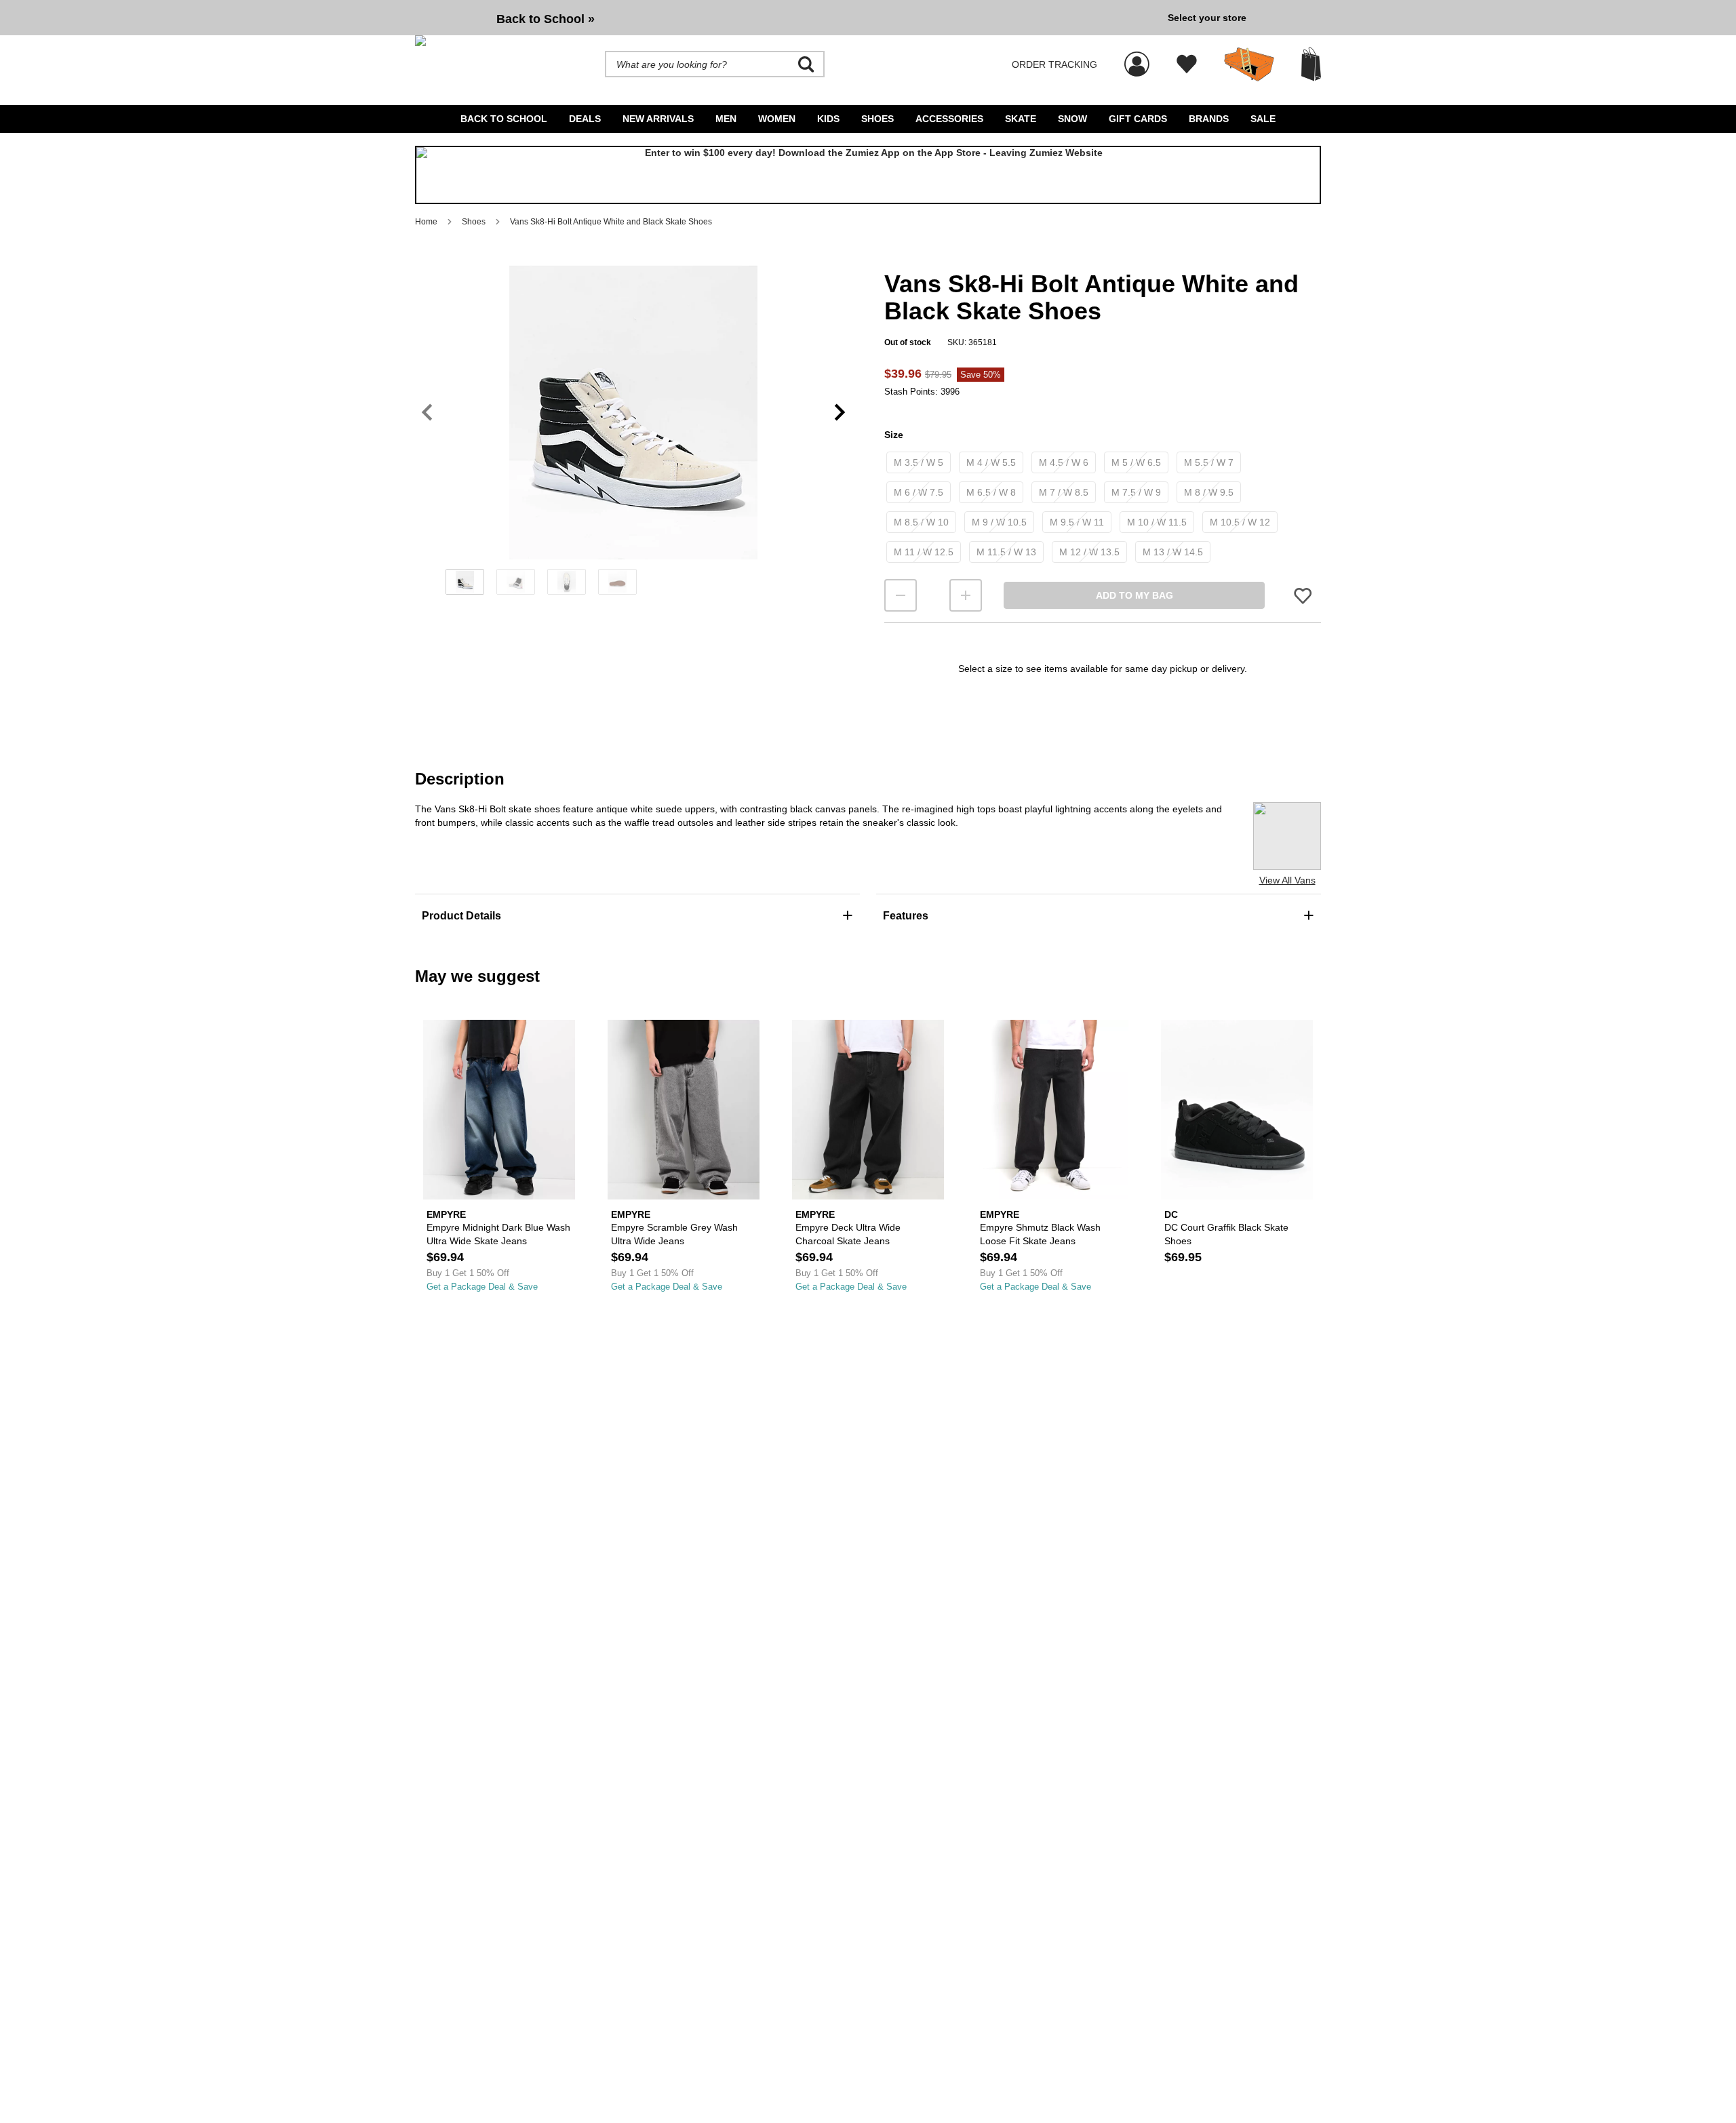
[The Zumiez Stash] (1249, 64)
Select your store (1207, 18)
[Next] (840, 413)
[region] (633, 435)
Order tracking (1054, 64)
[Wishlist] (1187, 64)
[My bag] (1311, 64)
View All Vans (1287, 880)
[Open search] (806, 64)
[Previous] (427, 413)
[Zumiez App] (868, 175)
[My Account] (1137, 57)
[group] (786, 18)
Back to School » (546, 19)
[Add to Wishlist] (1303, 596)
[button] (633, 412)
